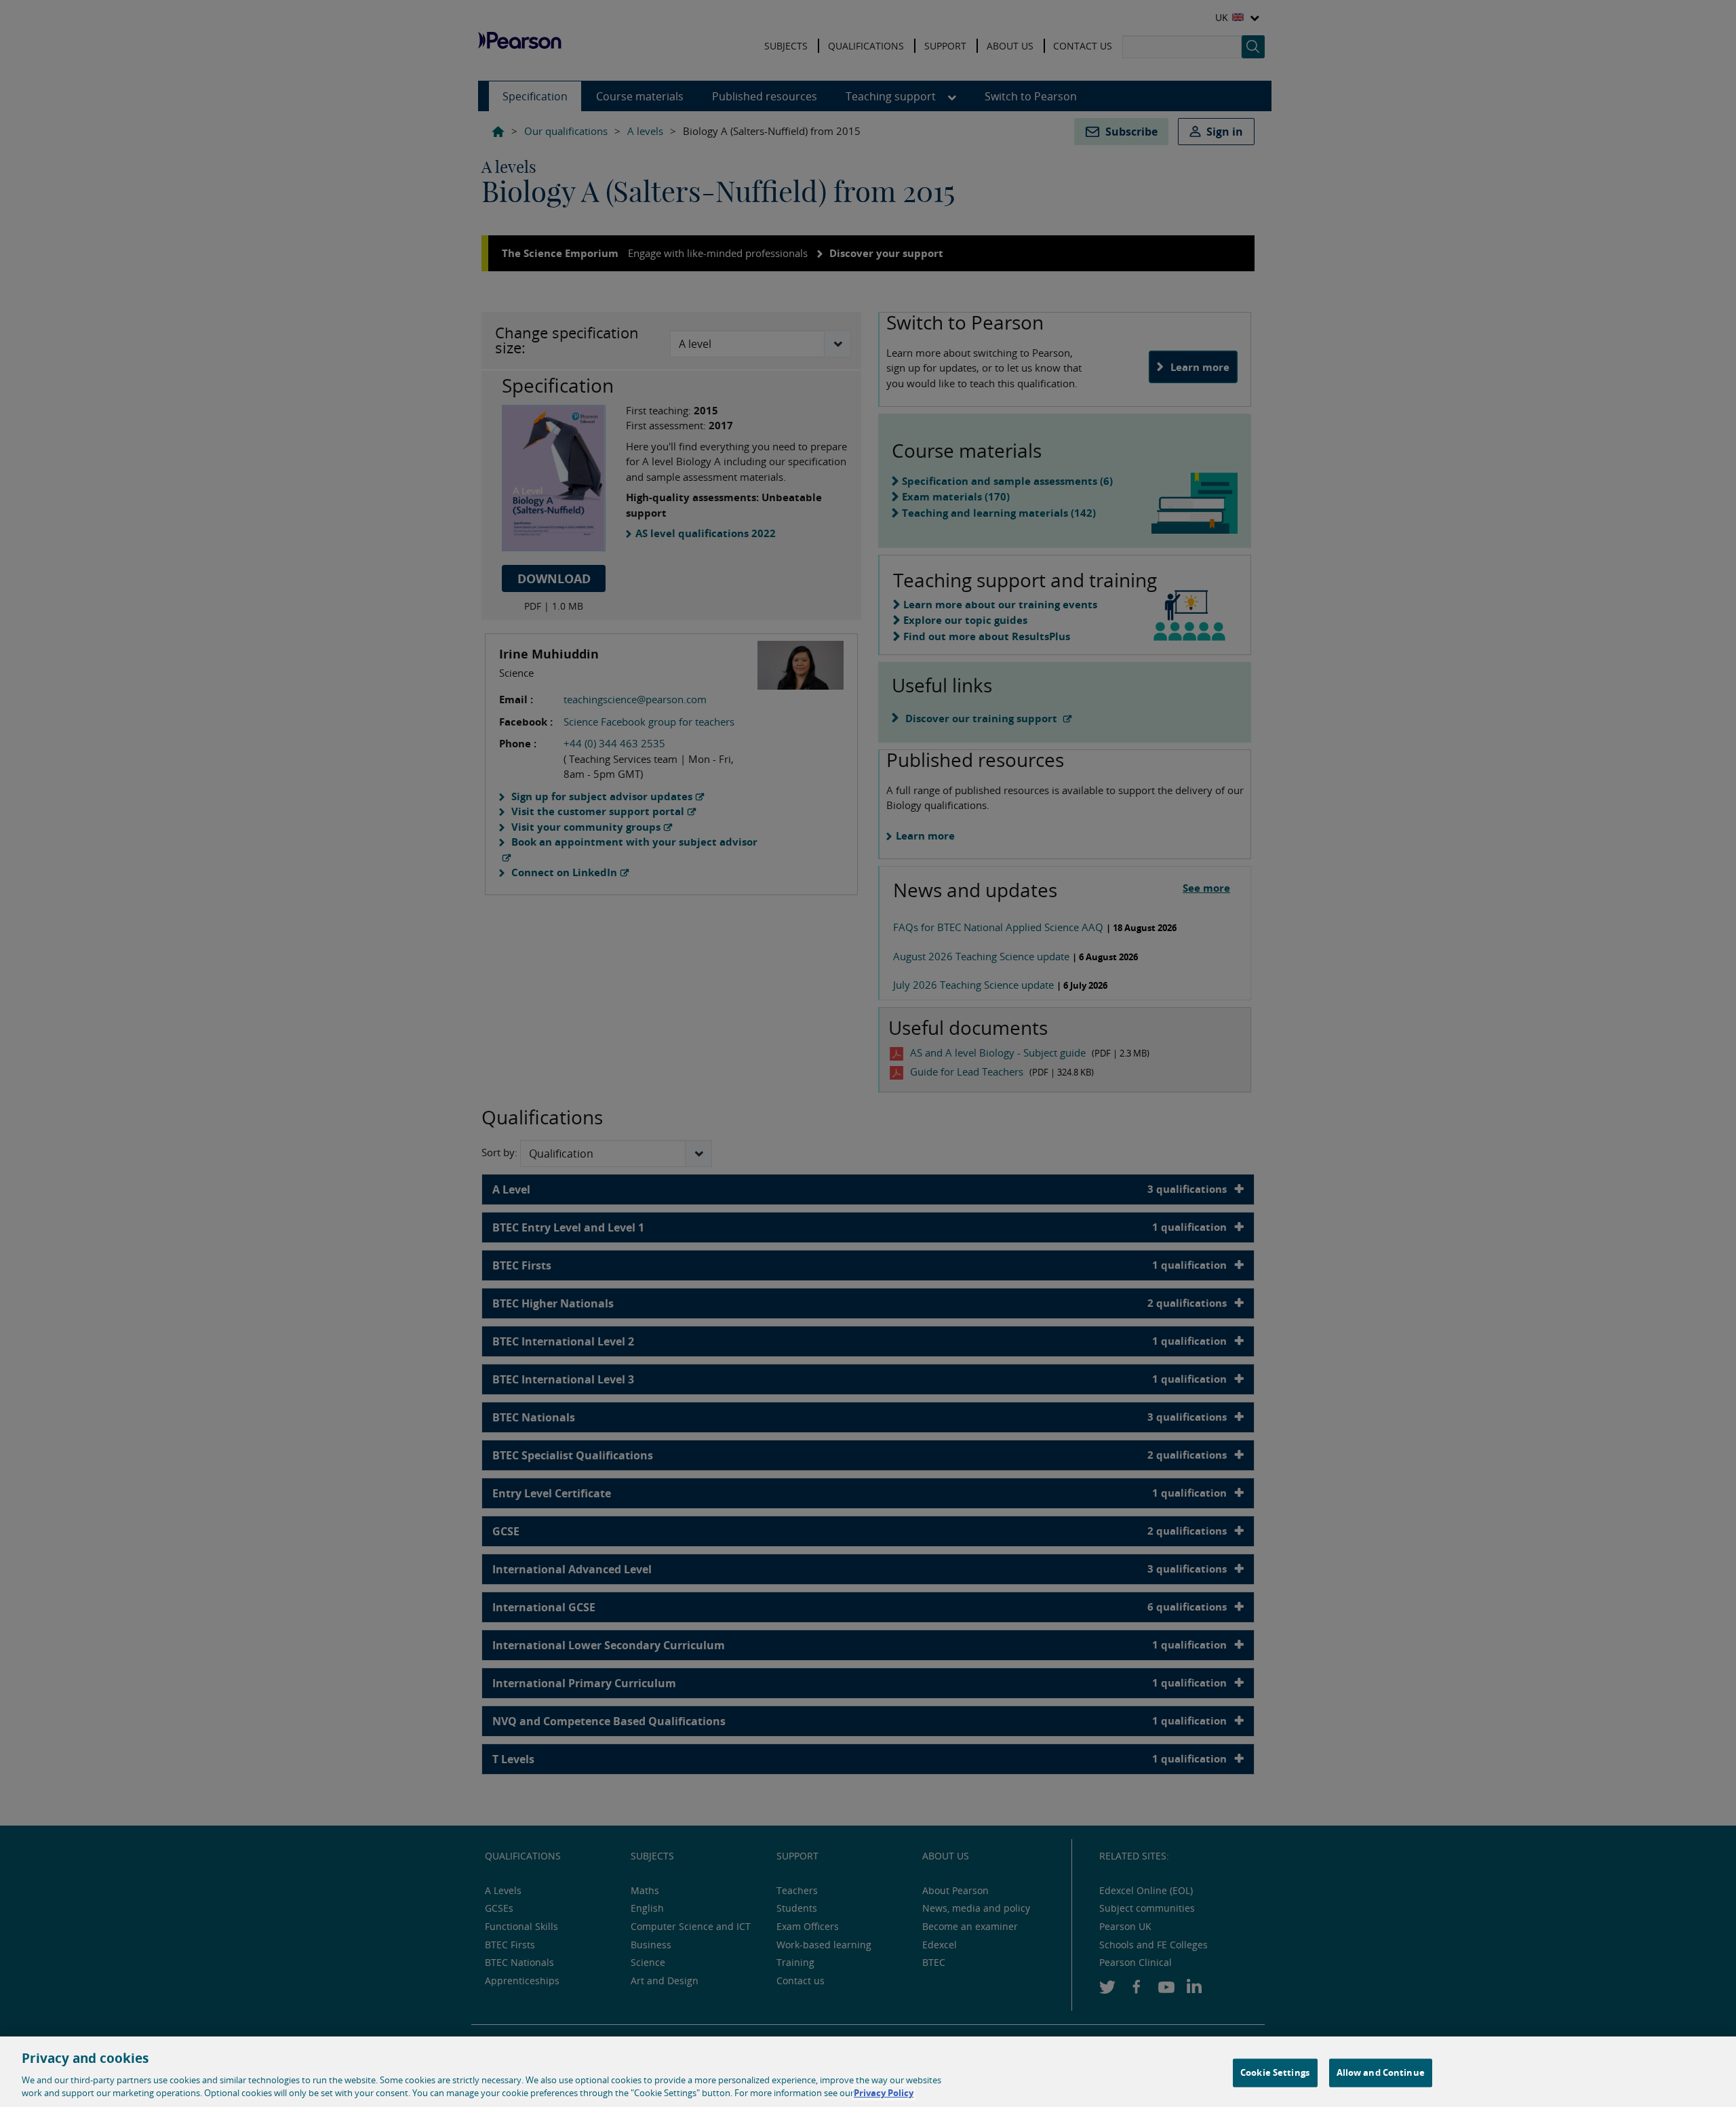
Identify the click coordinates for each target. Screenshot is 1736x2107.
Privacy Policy (884, 2093)
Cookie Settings (1275, 2072)
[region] (868, 2072)
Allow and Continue (1381, 2072)
